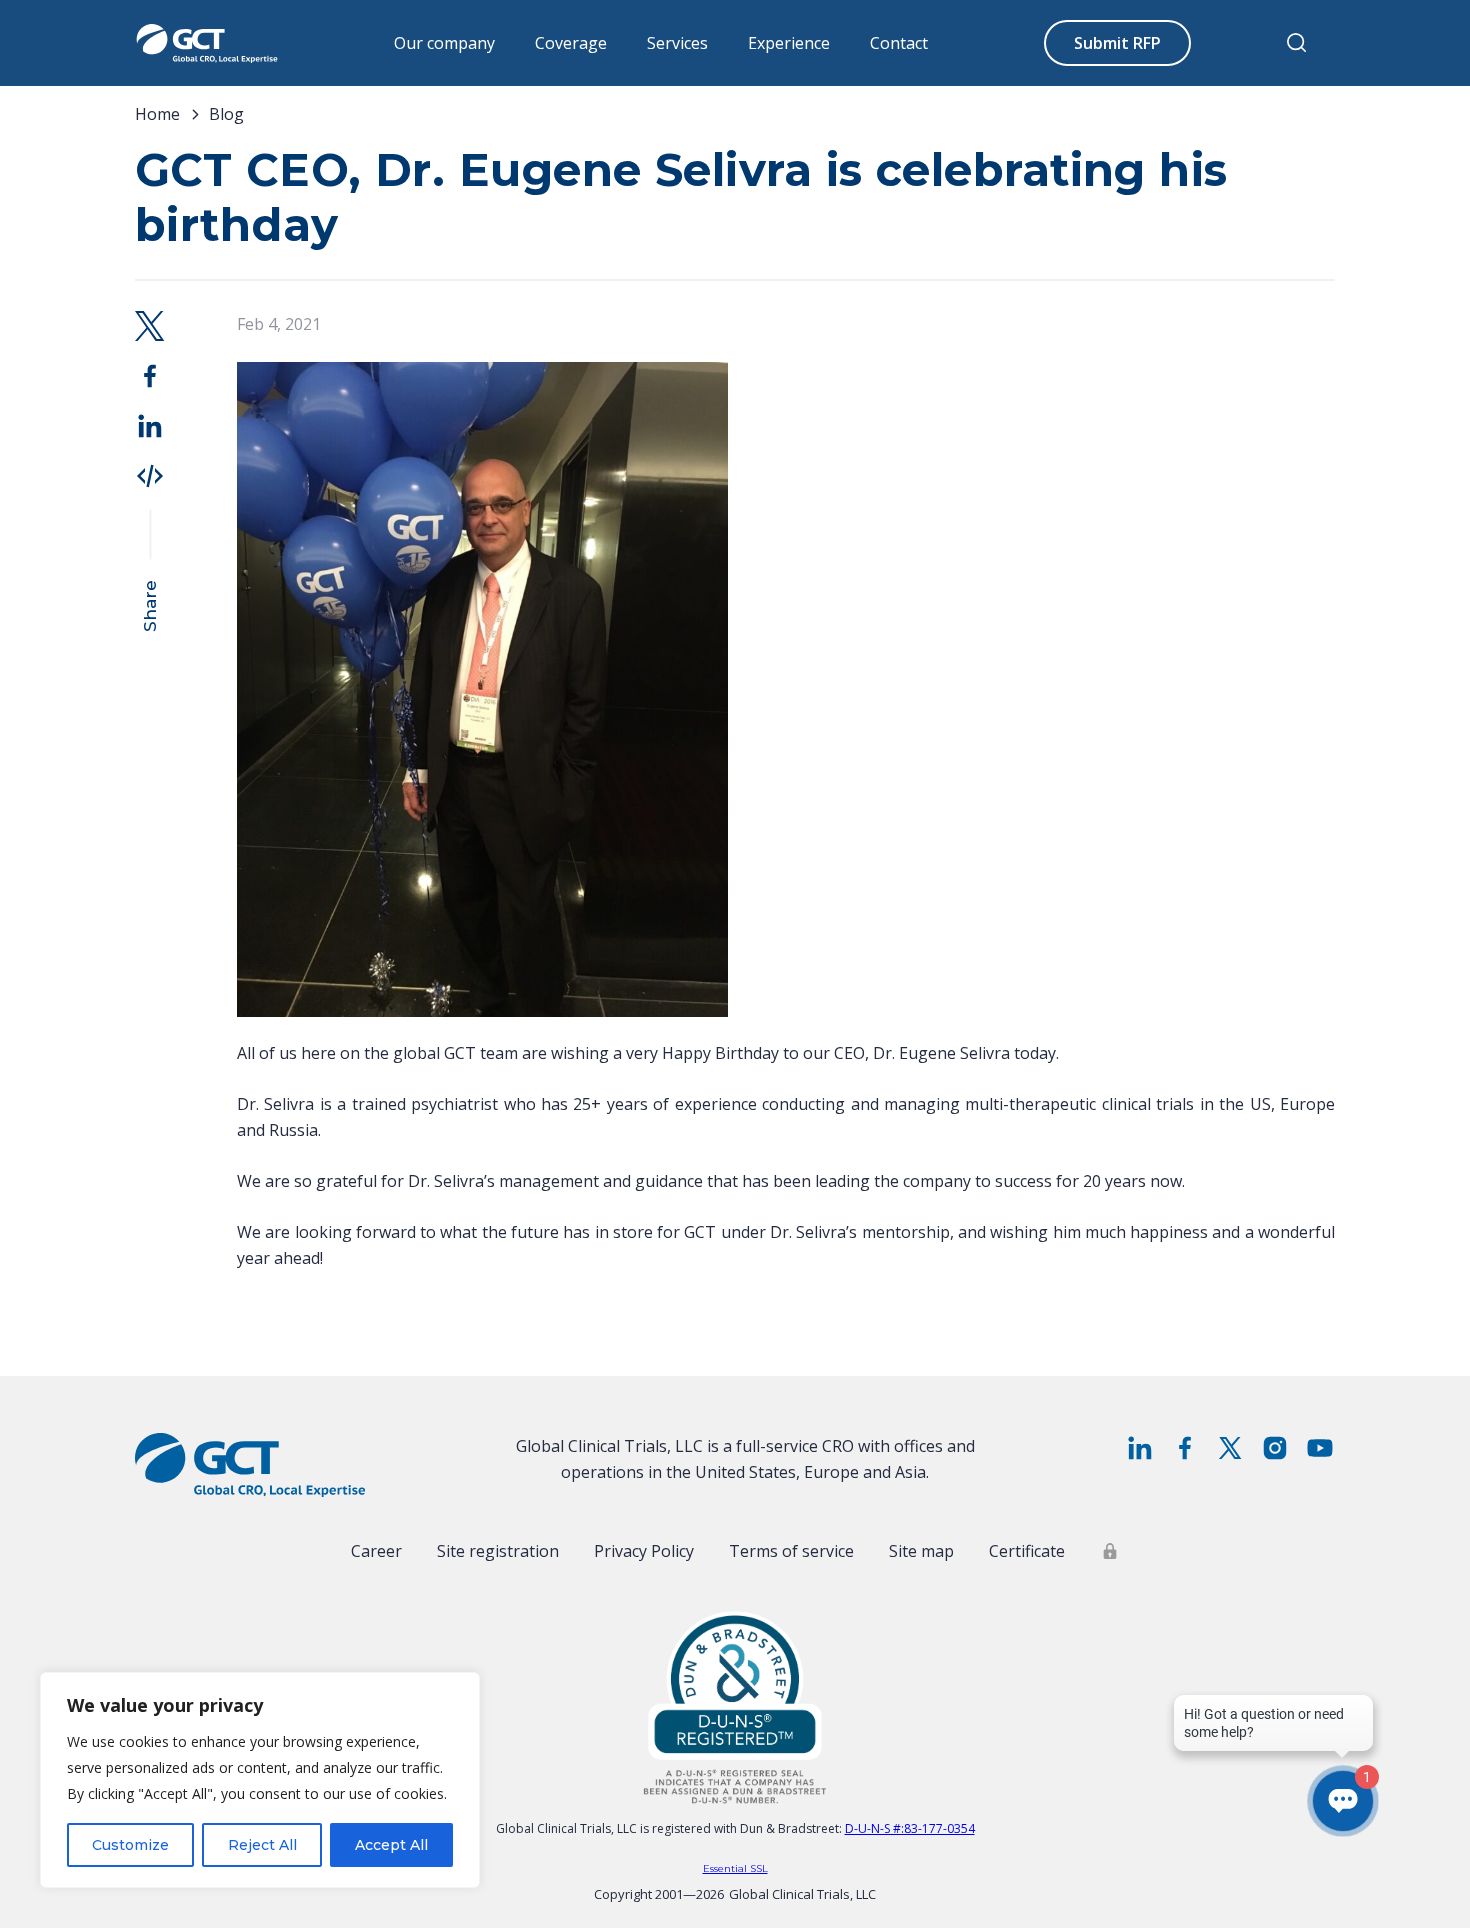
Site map (921, 1551)
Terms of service (791, 1551)
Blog (226, 114)
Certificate (1027, 1551)
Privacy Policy (644, 1551)
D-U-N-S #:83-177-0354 (910, 1828)
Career (376, 1551)
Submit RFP (1117, 43)
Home (157, 114)
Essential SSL (735, 1868)
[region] (260, 1780)
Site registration (498, 1551)
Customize (130, 1845)
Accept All (391, 1845)
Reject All (262, 1845)
